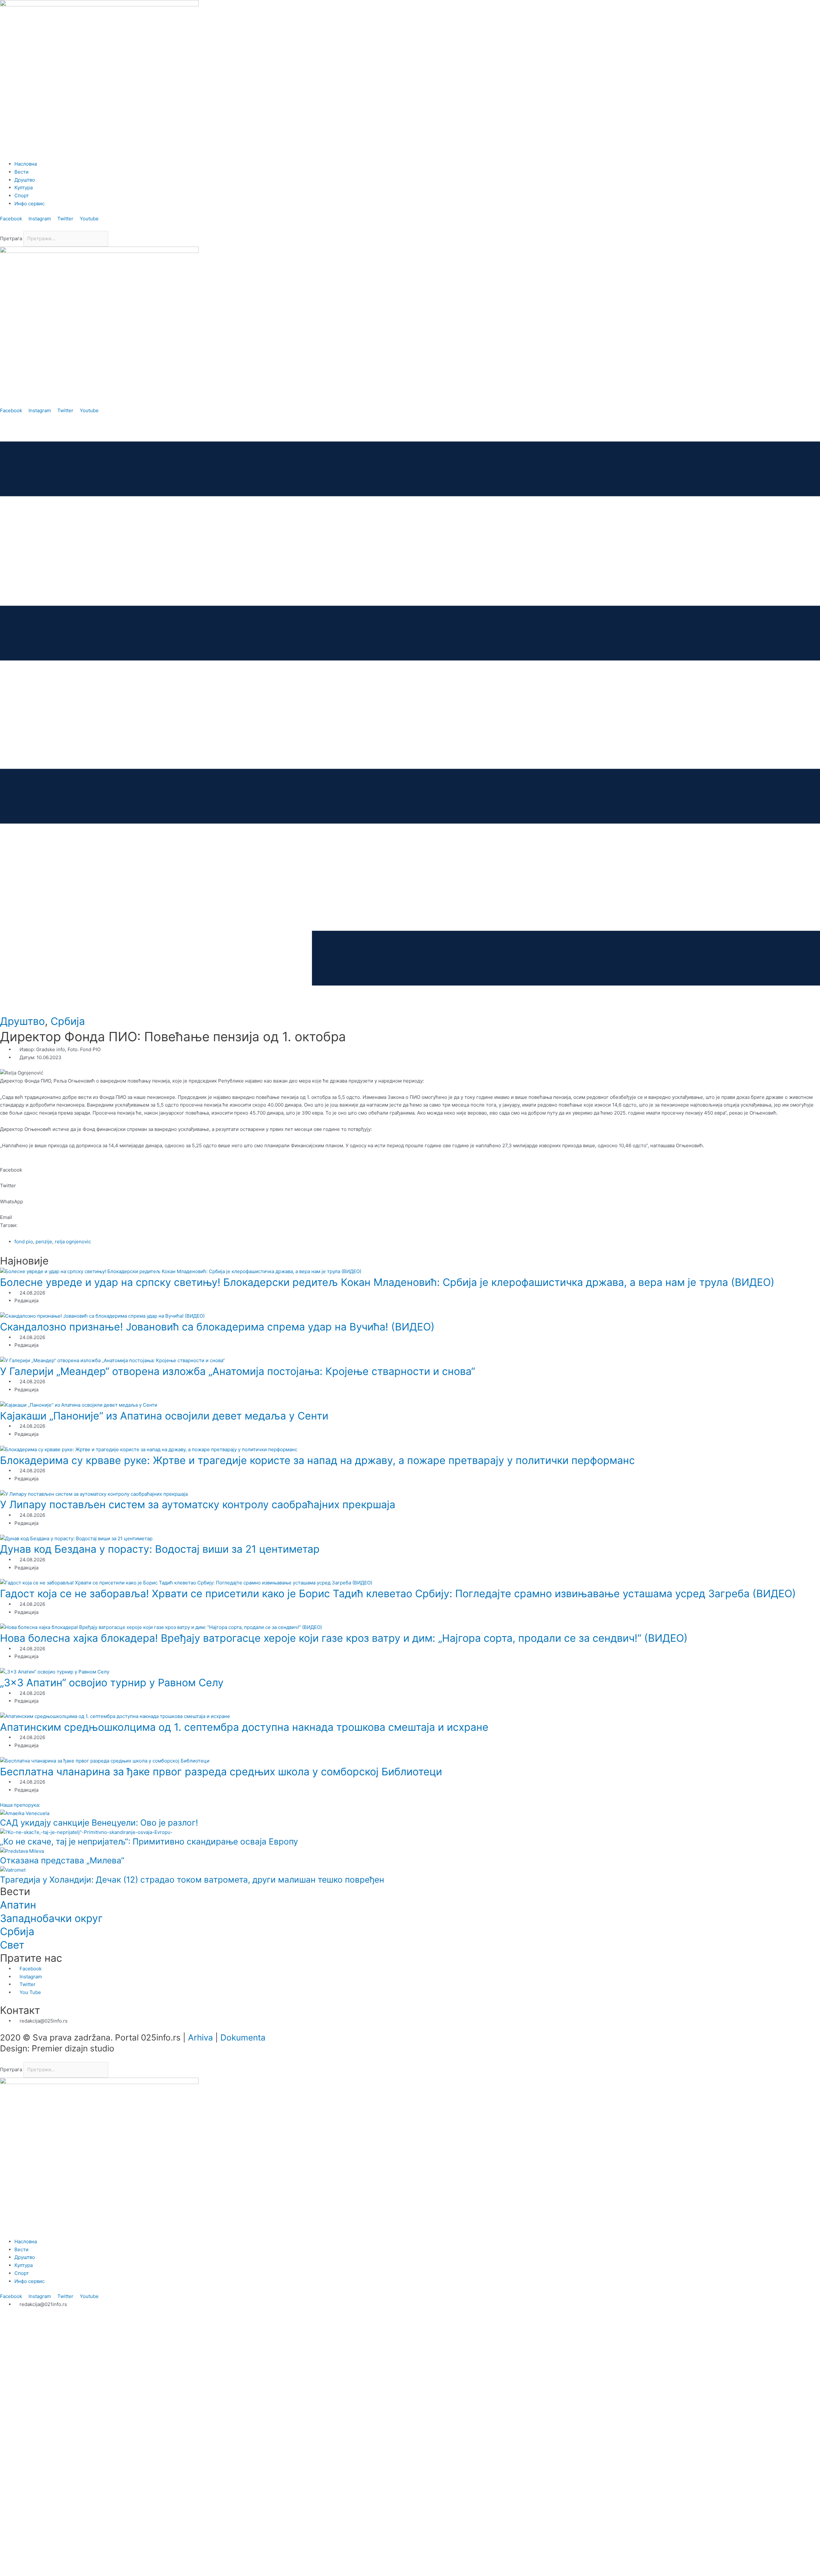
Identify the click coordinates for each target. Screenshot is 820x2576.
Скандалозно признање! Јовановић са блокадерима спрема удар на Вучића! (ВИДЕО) (217, 1327)
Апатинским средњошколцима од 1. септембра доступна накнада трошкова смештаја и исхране (244, 1727)
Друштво (22, 1021)
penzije (44, 1242)
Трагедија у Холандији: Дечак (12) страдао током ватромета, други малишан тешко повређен (192, 1880)
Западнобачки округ (51, 1918)
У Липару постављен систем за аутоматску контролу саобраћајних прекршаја (198, 1505)
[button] (410, 227)
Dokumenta (243, 2037)
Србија (68, 1021)
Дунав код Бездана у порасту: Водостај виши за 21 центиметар (160, 1549)
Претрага (11, 238)
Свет (12, 1945)
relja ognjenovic (73, 1242)
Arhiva (201, 2037)
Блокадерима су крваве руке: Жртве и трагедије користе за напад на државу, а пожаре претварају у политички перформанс (317, 1460)
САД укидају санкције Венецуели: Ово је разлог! (99, 1823)
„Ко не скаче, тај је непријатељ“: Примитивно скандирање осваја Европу (149, 1841)
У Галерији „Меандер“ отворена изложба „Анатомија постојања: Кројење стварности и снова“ (238, 1371)
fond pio (24, 1242)
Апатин (18, 1905)
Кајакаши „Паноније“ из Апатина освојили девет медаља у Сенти (164, 1416)
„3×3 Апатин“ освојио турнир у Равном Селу (112, 1683)
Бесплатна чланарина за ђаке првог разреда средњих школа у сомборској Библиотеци (221, 1772)
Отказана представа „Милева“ (62, 1860)
